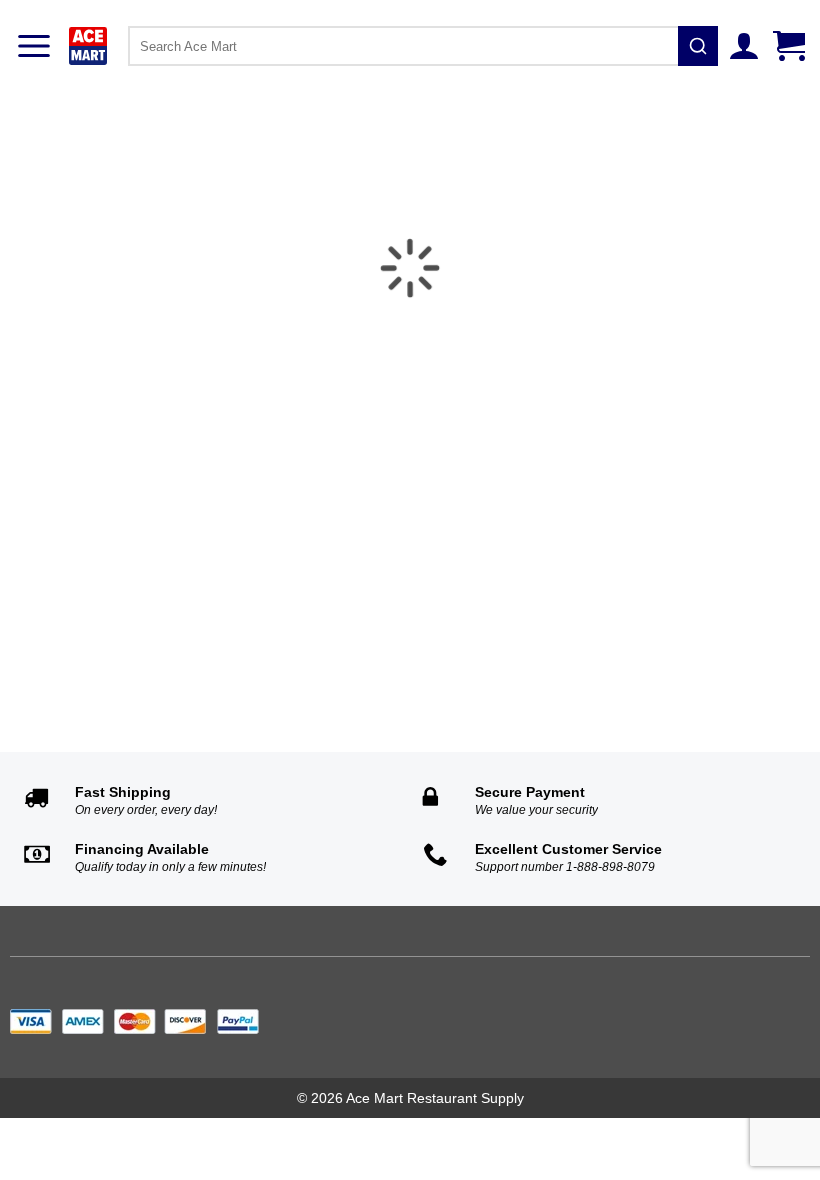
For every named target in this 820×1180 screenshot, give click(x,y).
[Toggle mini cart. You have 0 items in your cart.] (791, 46)
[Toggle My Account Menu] (746, 46)
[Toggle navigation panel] (34, 46)
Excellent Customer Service (568, 849)
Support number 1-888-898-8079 (565, 867)
